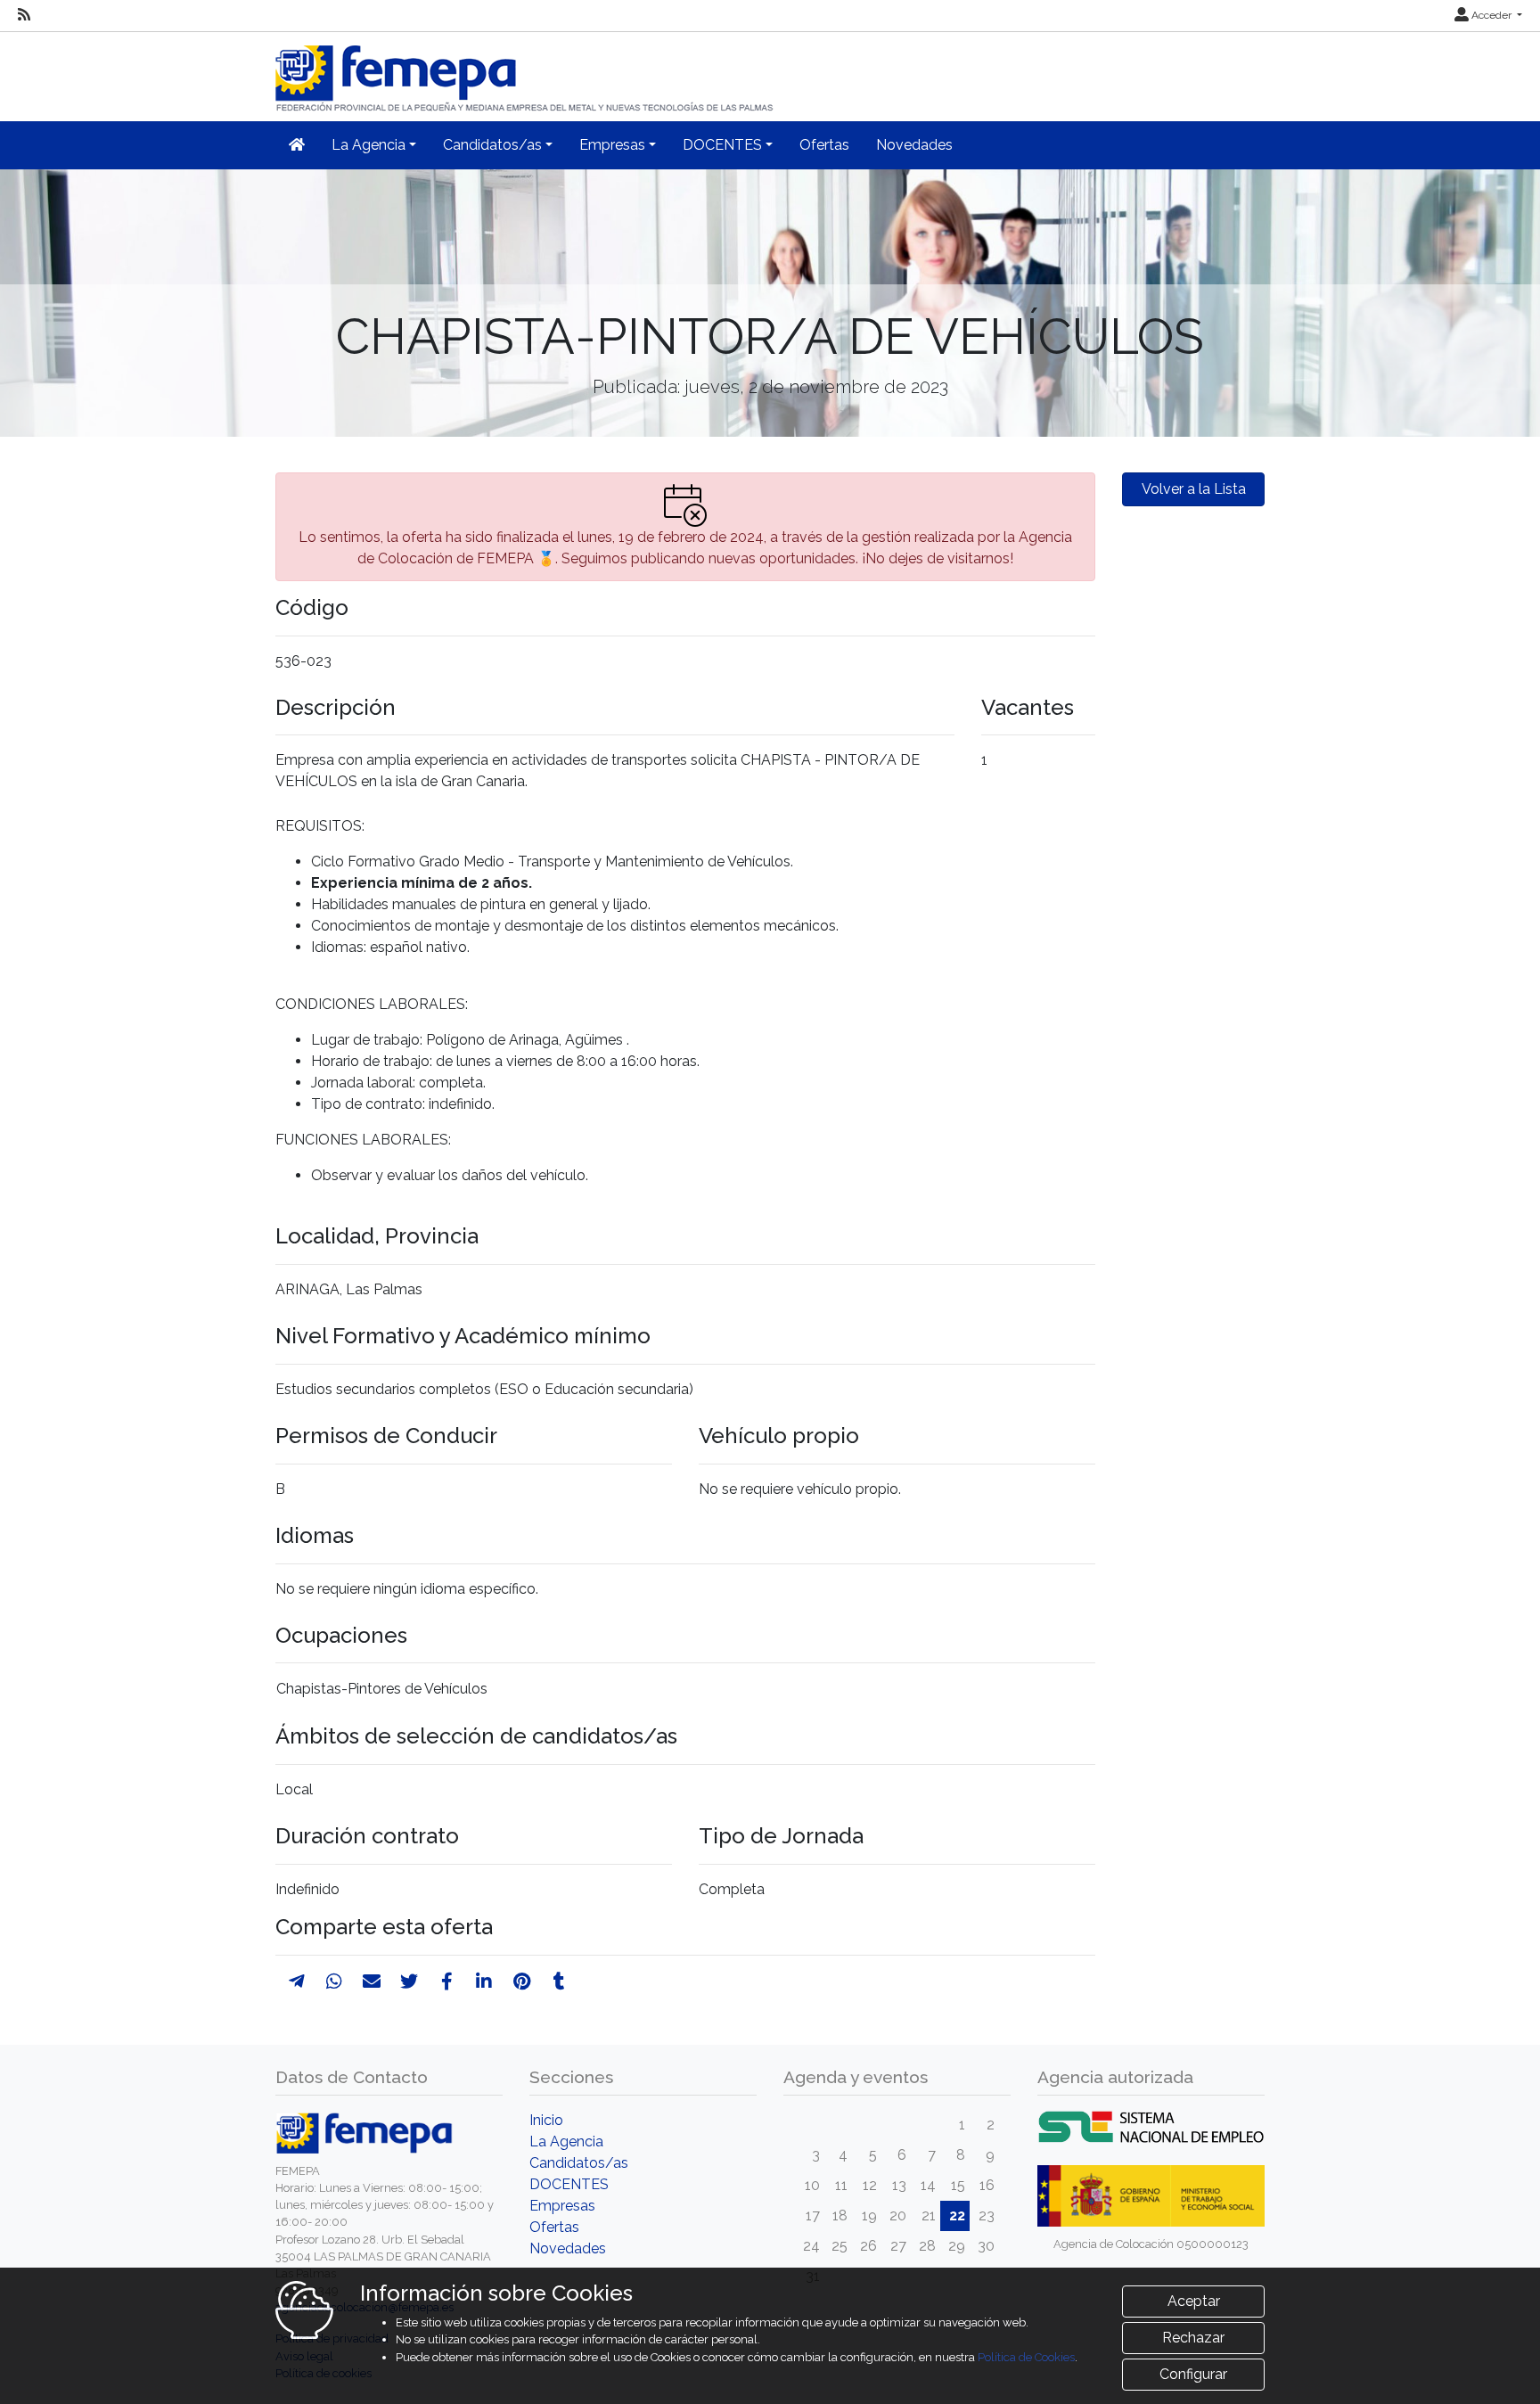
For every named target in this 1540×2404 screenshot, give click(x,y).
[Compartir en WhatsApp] (334, 1981)
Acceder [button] (1491, 15)
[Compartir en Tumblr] (559, 1981)
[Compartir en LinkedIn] (484, 1981)
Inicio (546, 2120)
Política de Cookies (1026, 2357)
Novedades (914, 145)
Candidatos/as (579, 2163)
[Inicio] (526, 71)
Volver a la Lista (1194, 489)
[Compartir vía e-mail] (372, 1981)
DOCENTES (569, 2184)
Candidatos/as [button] (492, 145)
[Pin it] (522, 1981)
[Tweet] (409, 1981)
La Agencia (566, 2141)
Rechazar (1193, 2338)
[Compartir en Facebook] (447, 1981)
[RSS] (24, 15)
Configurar (1193, 2374)
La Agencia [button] (369, 145)
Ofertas (824, 145)
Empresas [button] (612, 145)
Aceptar (1194, 2301)
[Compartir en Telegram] (297, 1981)
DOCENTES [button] (722, 145)
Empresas (562, 2206)
